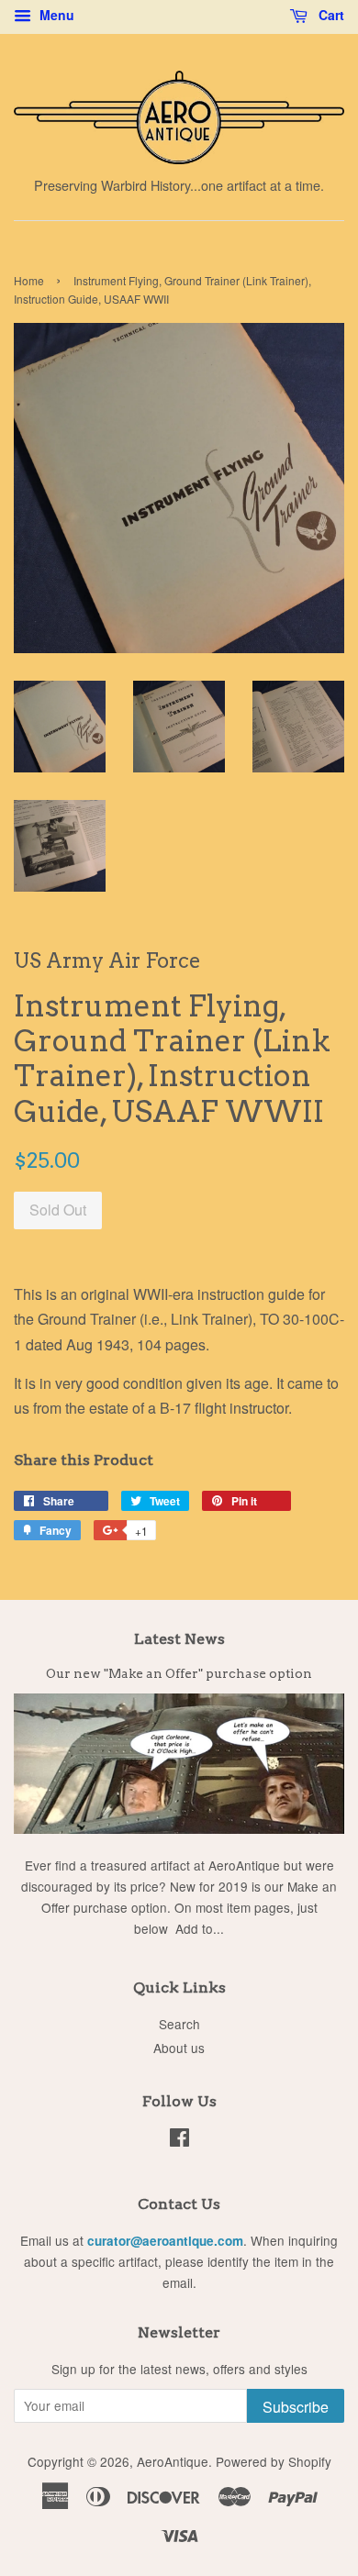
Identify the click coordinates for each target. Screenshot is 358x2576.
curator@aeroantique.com (165, 2241)
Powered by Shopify (274, 2461)
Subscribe (296, 2407)
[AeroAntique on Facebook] (179, 2140)
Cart (330, 15)
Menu (55, 15)
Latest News (179, 1639)
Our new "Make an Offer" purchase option (179, 1673)
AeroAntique (173, 2461)
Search (179, 2024)
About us (179, 2048)
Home (29, 280)
